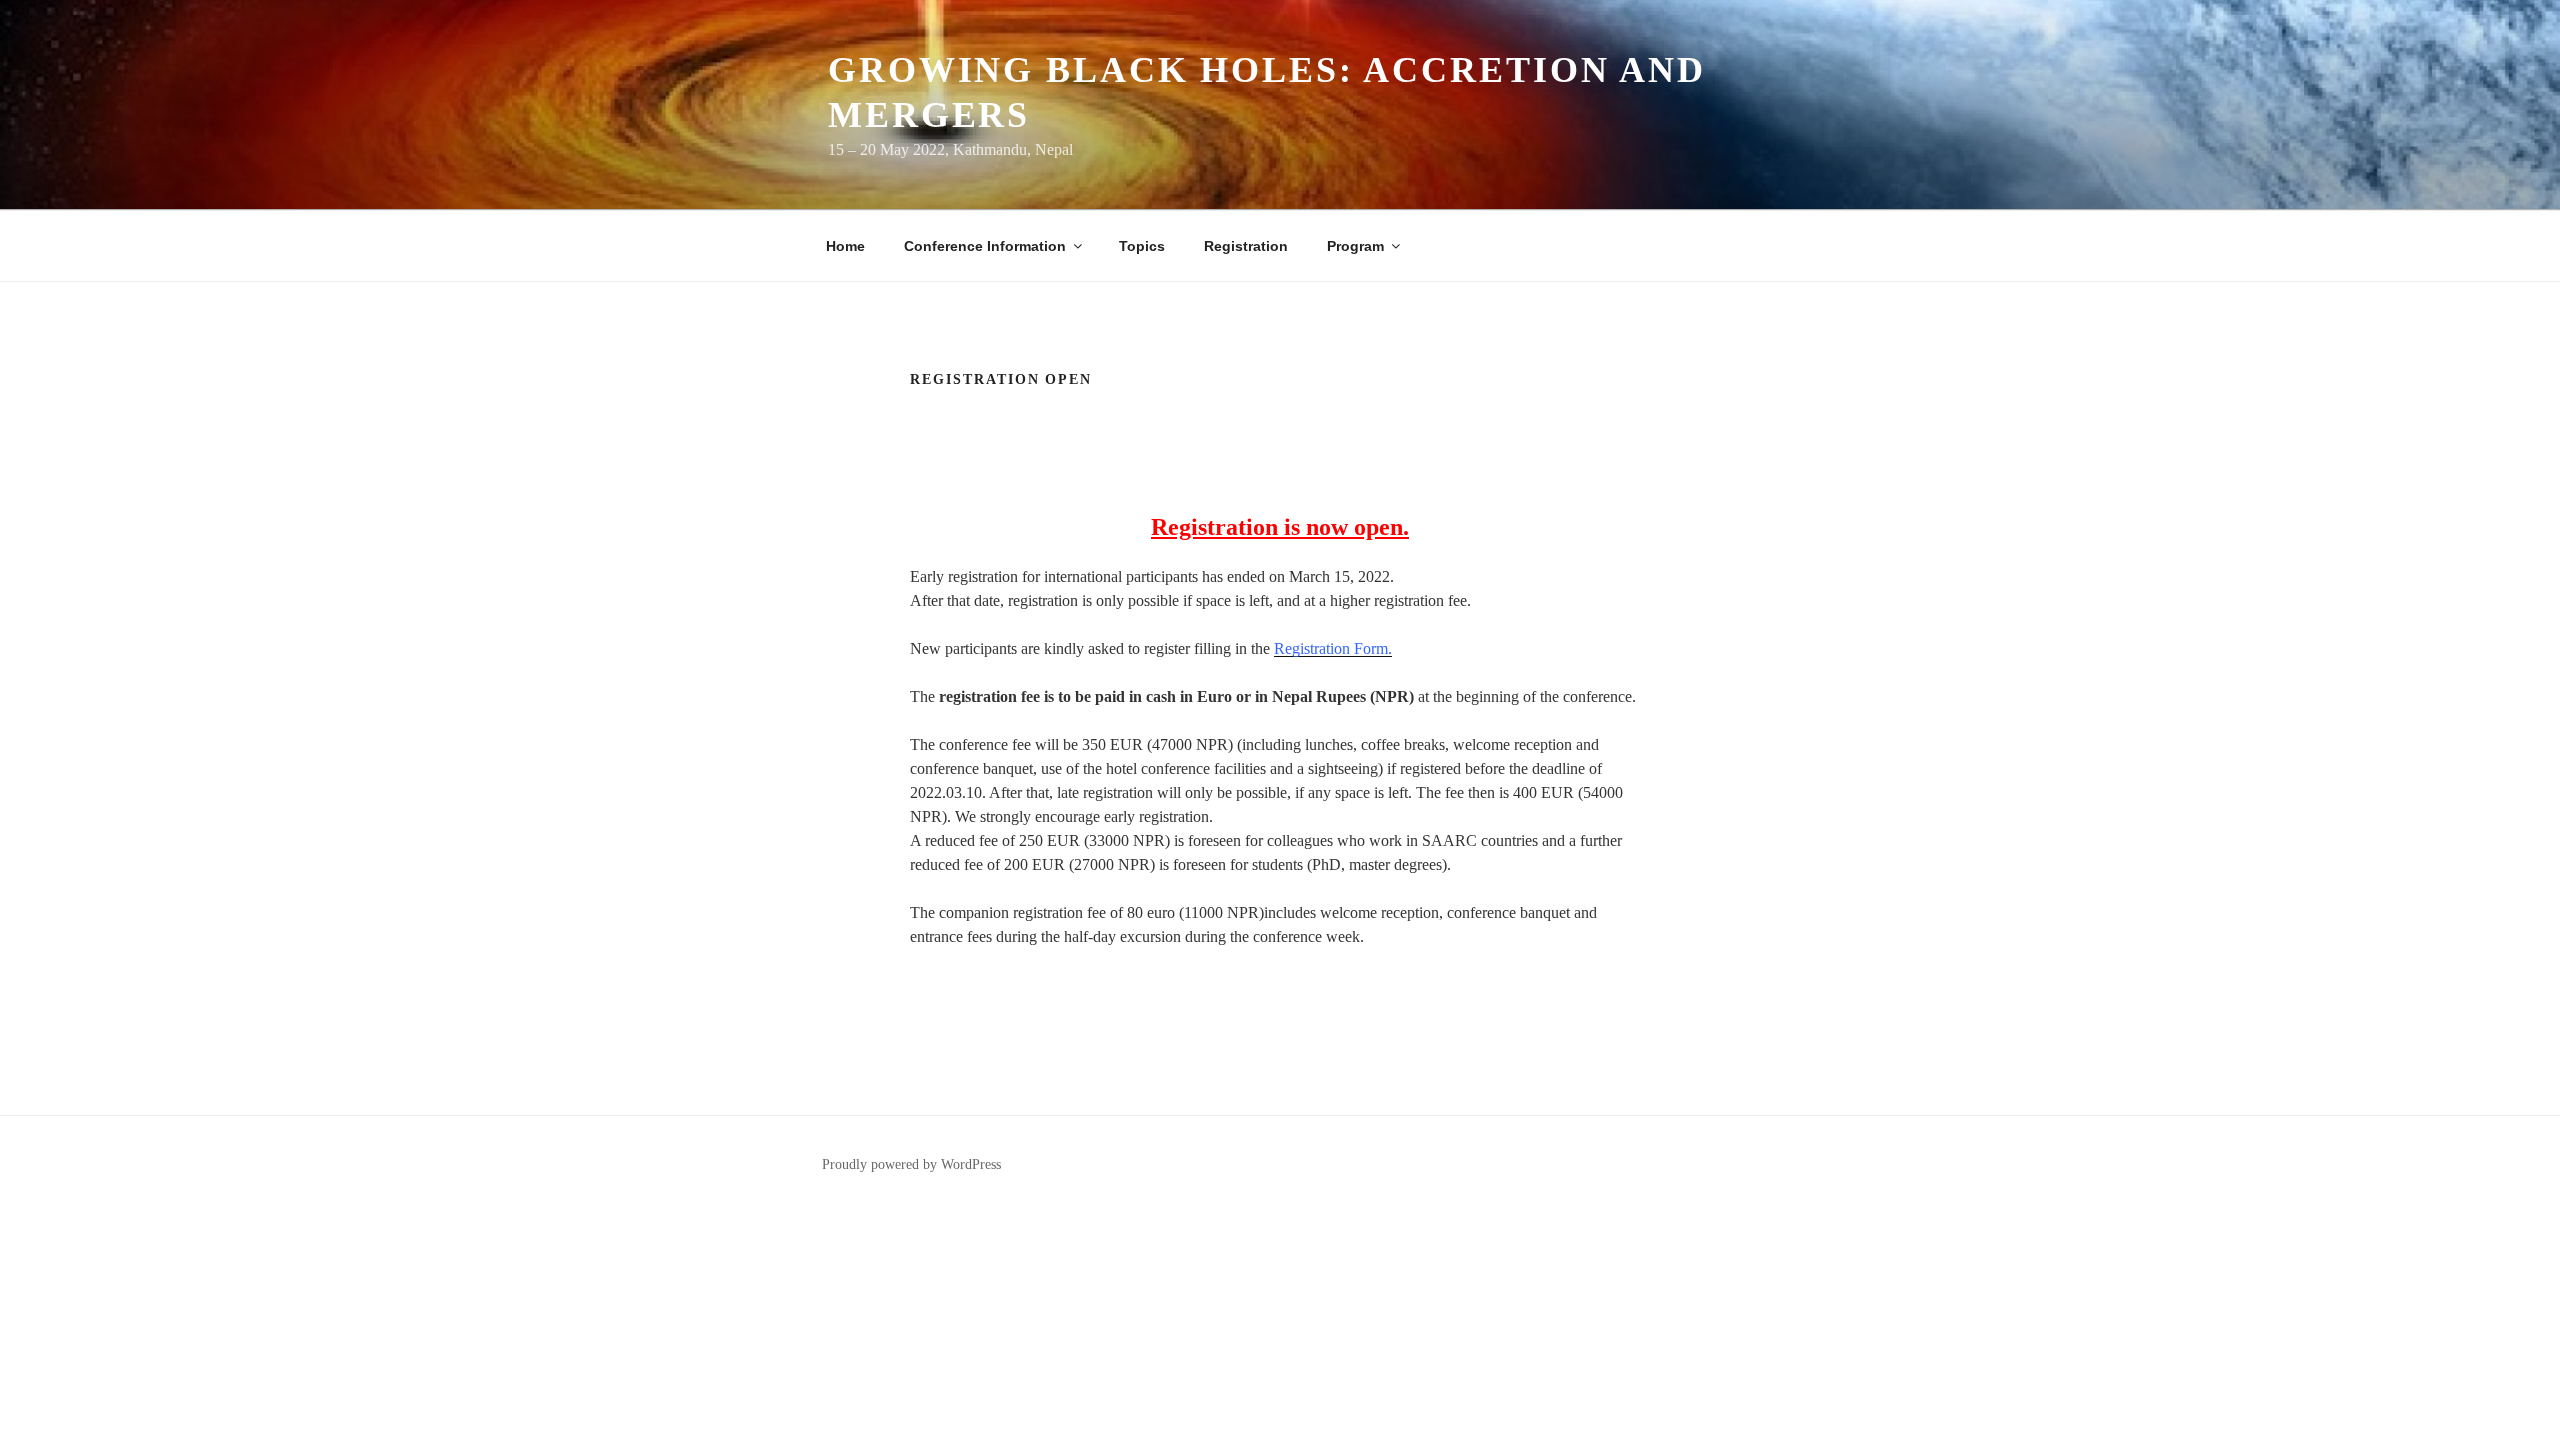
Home (845, 246)
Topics (1142, 246)
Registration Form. (1333, 648)
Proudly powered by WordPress (911, 1164)
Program (1355, 246)
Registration (1246, 246)
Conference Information (985, 246)
